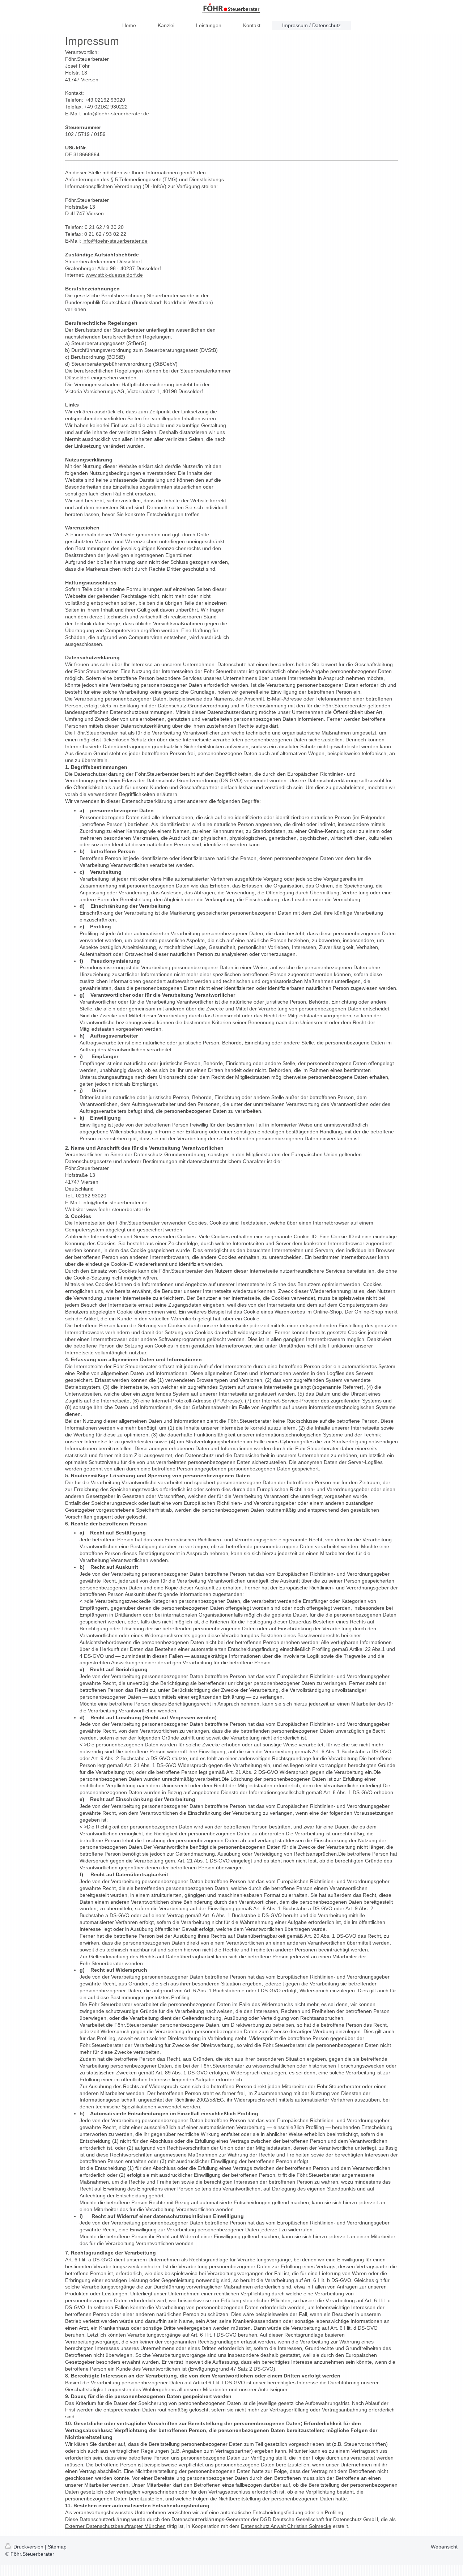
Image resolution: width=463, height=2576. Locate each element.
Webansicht (444, 2547)
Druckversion (28, 2547)
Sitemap (57, 2547)
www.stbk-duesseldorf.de (114, 275)
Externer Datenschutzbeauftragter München (115, 2526)
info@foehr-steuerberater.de (116, 114)
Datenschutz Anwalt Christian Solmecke (286, 2526)
